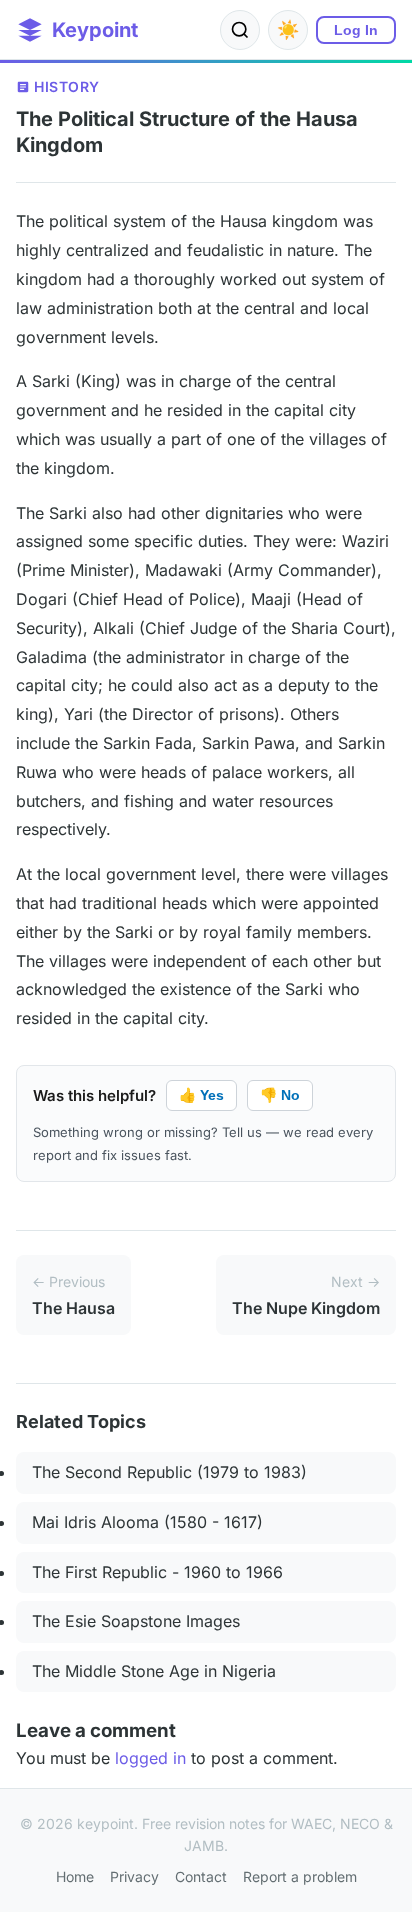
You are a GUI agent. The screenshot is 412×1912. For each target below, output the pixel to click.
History (67, 86)
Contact (201, 1876)
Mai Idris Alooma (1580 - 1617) (147, 1522)
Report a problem (300, 1876)
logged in (150, 1758)
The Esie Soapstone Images (136, 1621)
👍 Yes (201, 1095)
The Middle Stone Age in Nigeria (154, 1671)
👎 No (280, 1095)
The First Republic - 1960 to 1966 (157, 1572)
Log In (356, 30)
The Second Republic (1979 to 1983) (169, 1472)
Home (75, 1876)
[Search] (240, 30)
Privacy (134, 1876)
